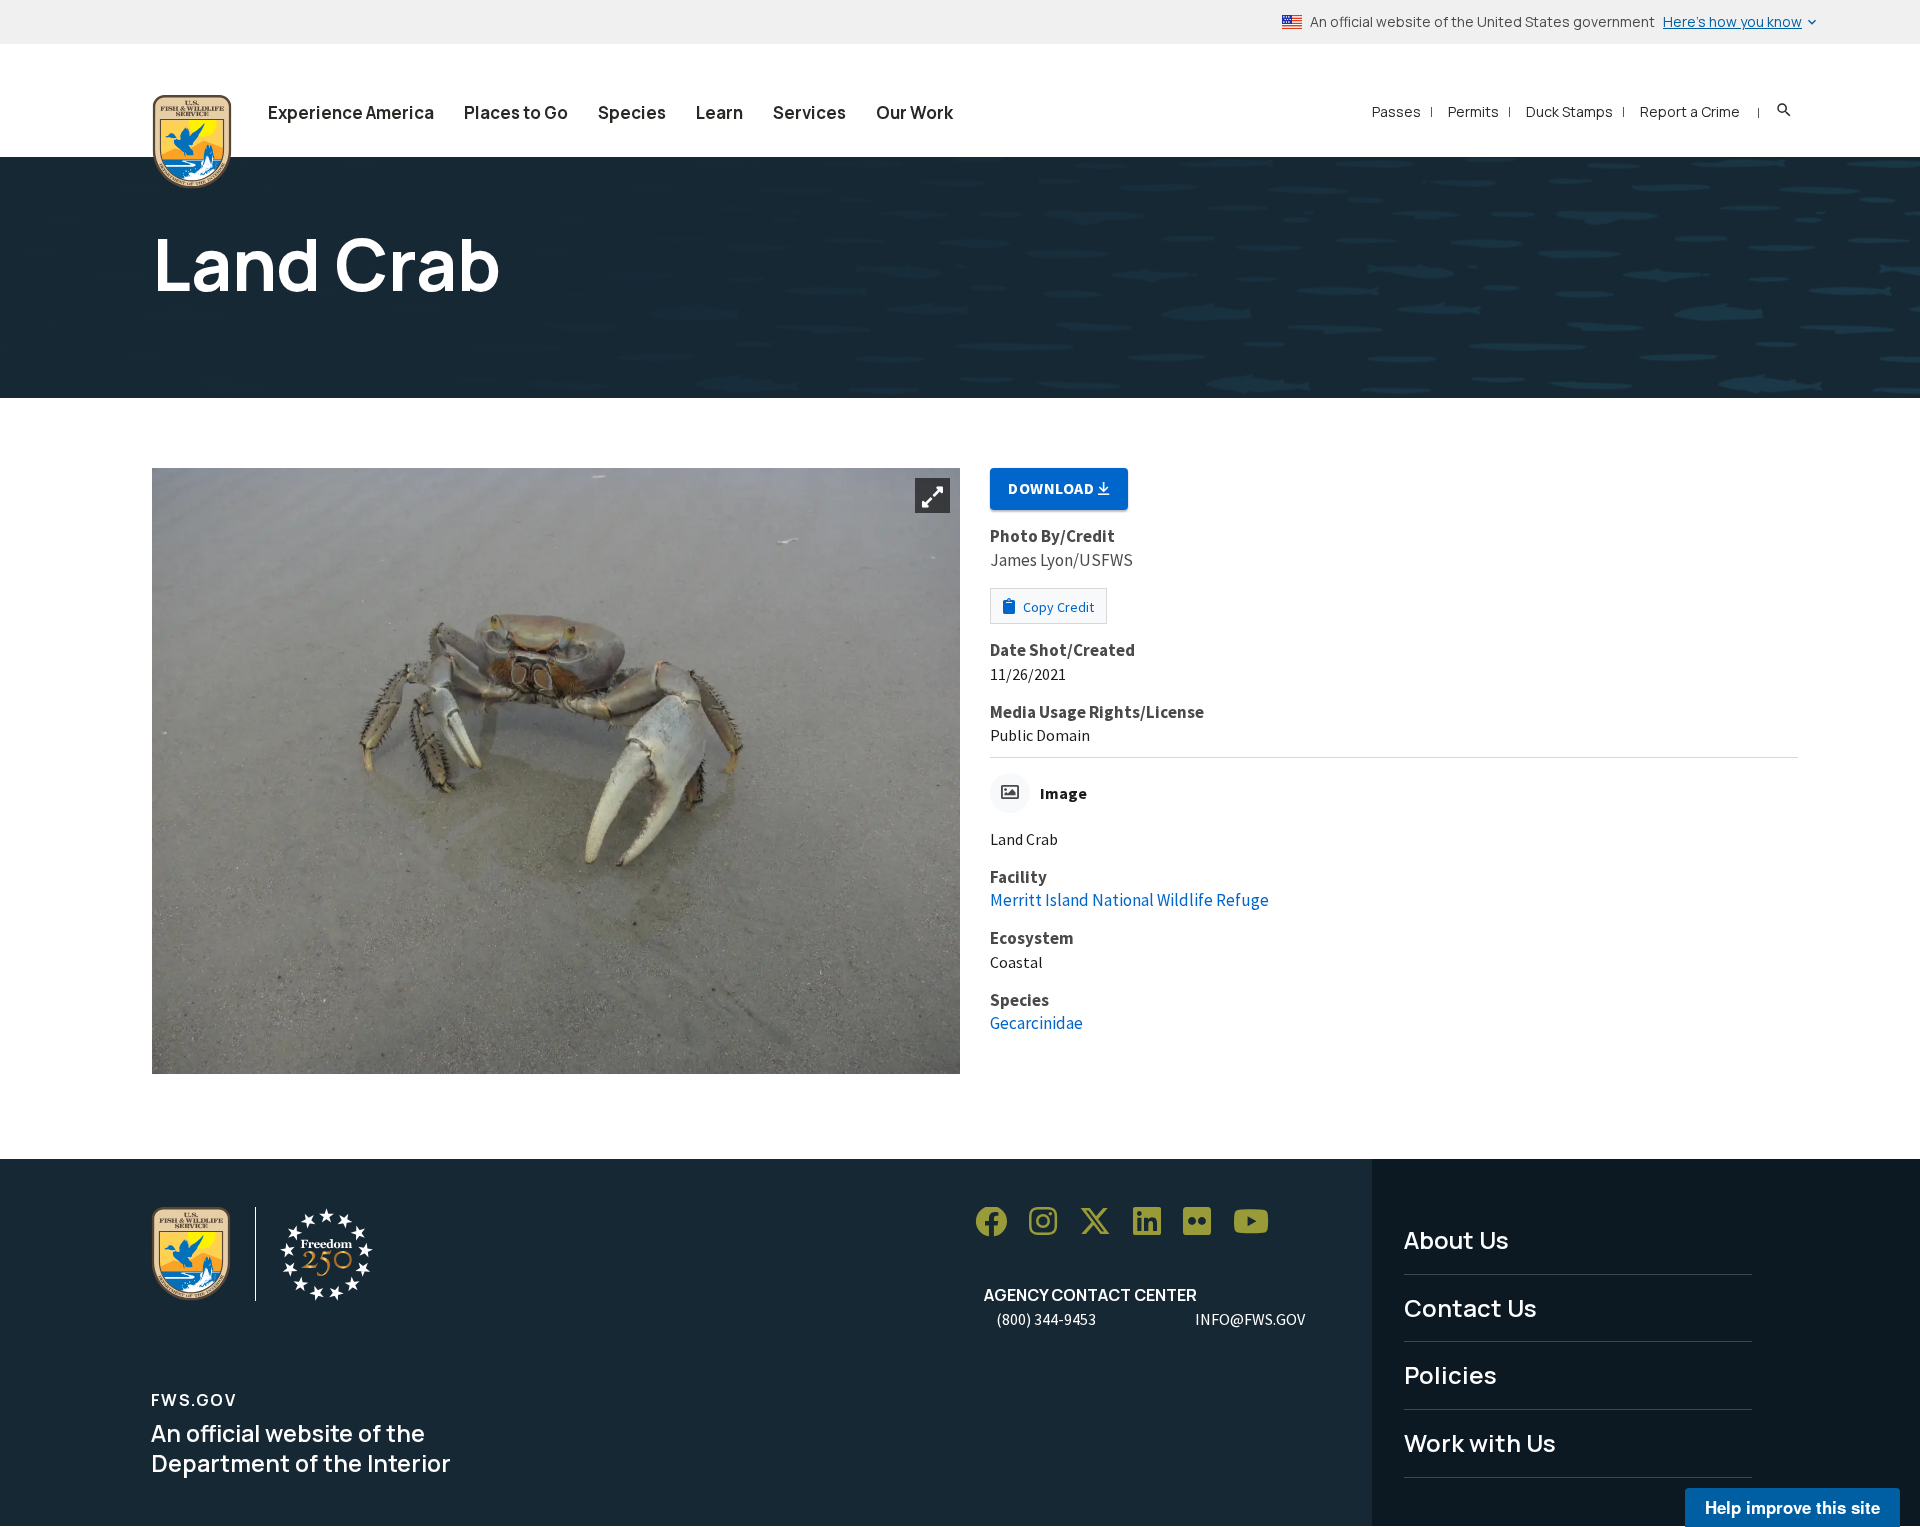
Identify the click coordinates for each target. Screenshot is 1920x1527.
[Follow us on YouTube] (1258, 1222)
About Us (1456, 1239)
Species (632, 112)
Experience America (351, 112)
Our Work (914, 112)
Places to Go (516, 112)
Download (1053, 488)
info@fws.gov (1250, 1319)
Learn (719, 112)
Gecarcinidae (1036, 1023)
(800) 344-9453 (1046, 1319)
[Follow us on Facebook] (998, 1222)
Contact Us (1470, 1307)
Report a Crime (1690, 111)
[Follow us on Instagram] (1050, 1222)
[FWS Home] (192, 142)
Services (809, 112)
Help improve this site (1792, 1507)
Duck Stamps (1569, 111)
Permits (1473, 111)
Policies (1450, 1374)
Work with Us (1480, 1442)
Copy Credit (1057, 607)
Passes (1396, 111)
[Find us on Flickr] (1204, 1222)
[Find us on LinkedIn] (1154, 1222)
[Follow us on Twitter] (1102, 1222)
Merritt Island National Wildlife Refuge (1129, 900)
